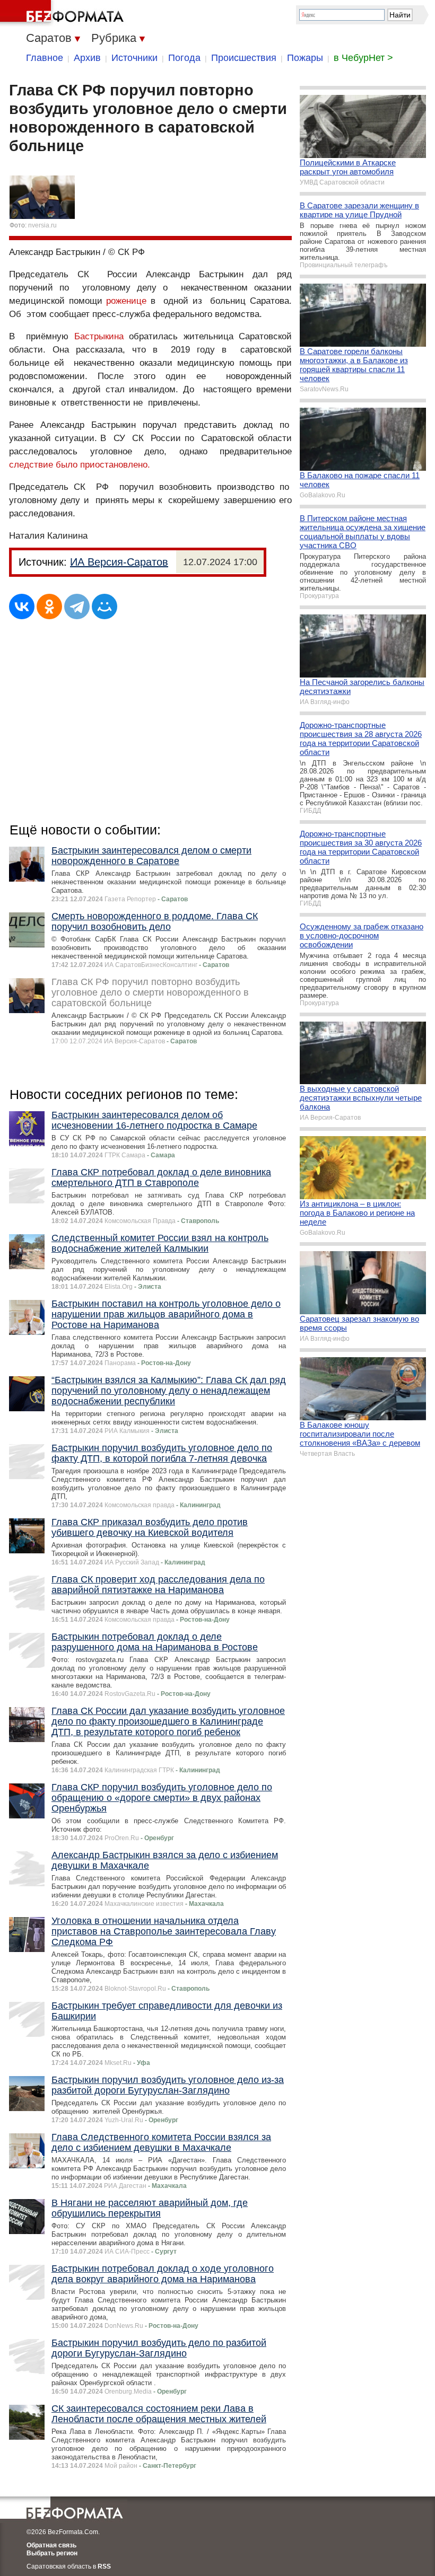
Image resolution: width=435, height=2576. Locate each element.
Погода (184, 58)
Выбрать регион (52, 2553)
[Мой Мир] (105, 606)
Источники (134, 58)
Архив (87, 58)
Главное (45, 58)
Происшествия (244, 58)
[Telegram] (77, 606)
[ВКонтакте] (22, 606)
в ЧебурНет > (363, 58)
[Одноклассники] (49, 606)
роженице (126, 301)
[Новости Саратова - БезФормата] (64, 13)
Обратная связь (51, 2545)
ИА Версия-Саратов (119, 562)
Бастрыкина (99, 336)
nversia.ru (42, 225)
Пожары (305, 58)
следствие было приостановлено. (80, 465)
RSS (104, 2566)
